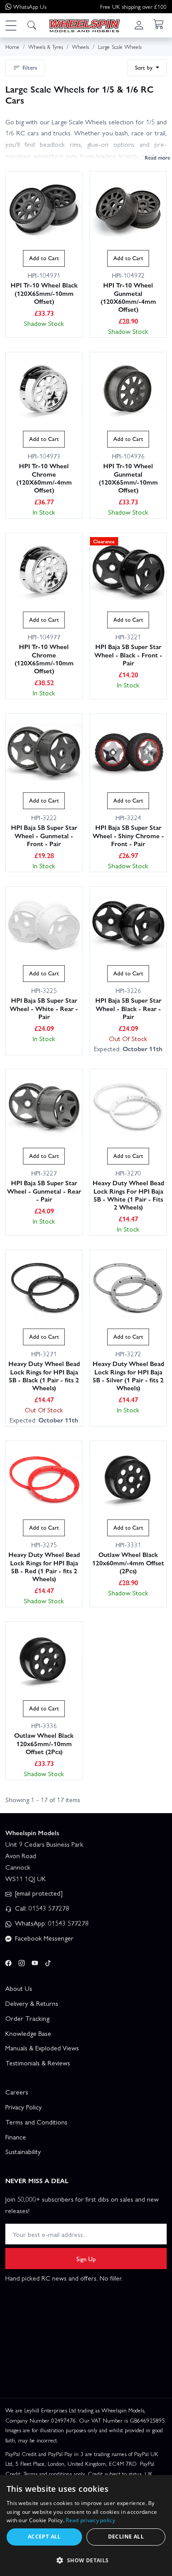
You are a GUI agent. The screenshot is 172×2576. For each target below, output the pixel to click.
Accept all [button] (44, 2537)
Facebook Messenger (43, 1938)
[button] (11, 25)
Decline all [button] (126, 2537)
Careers (17, 2092)
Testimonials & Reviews (38, 2063)
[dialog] (86, 2526)
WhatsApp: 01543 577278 (51, 1923)
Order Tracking (27, 2018)
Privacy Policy (24, 2107)
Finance (16, 2137)
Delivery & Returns (32, 2003)
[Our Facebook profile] (8, 1962)
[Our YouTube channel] (35, 1962)
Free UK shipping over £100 (133, 6)
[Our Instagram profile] (22, 1962)
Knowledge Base (28, 2033)
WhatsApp (30, 6)
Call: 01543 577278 (41, 1908)
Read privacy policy (90, 2520)
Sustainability (23, 2151)
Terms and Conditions (36, 2122)
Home (12, 47)
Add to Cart (44, 258)
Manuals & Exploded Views (42, 2048)
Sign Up (86, 2259)
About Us (19, 1988)
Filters (30, 67)
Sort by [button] (145, 67)
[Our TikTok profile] (48, 1962)
